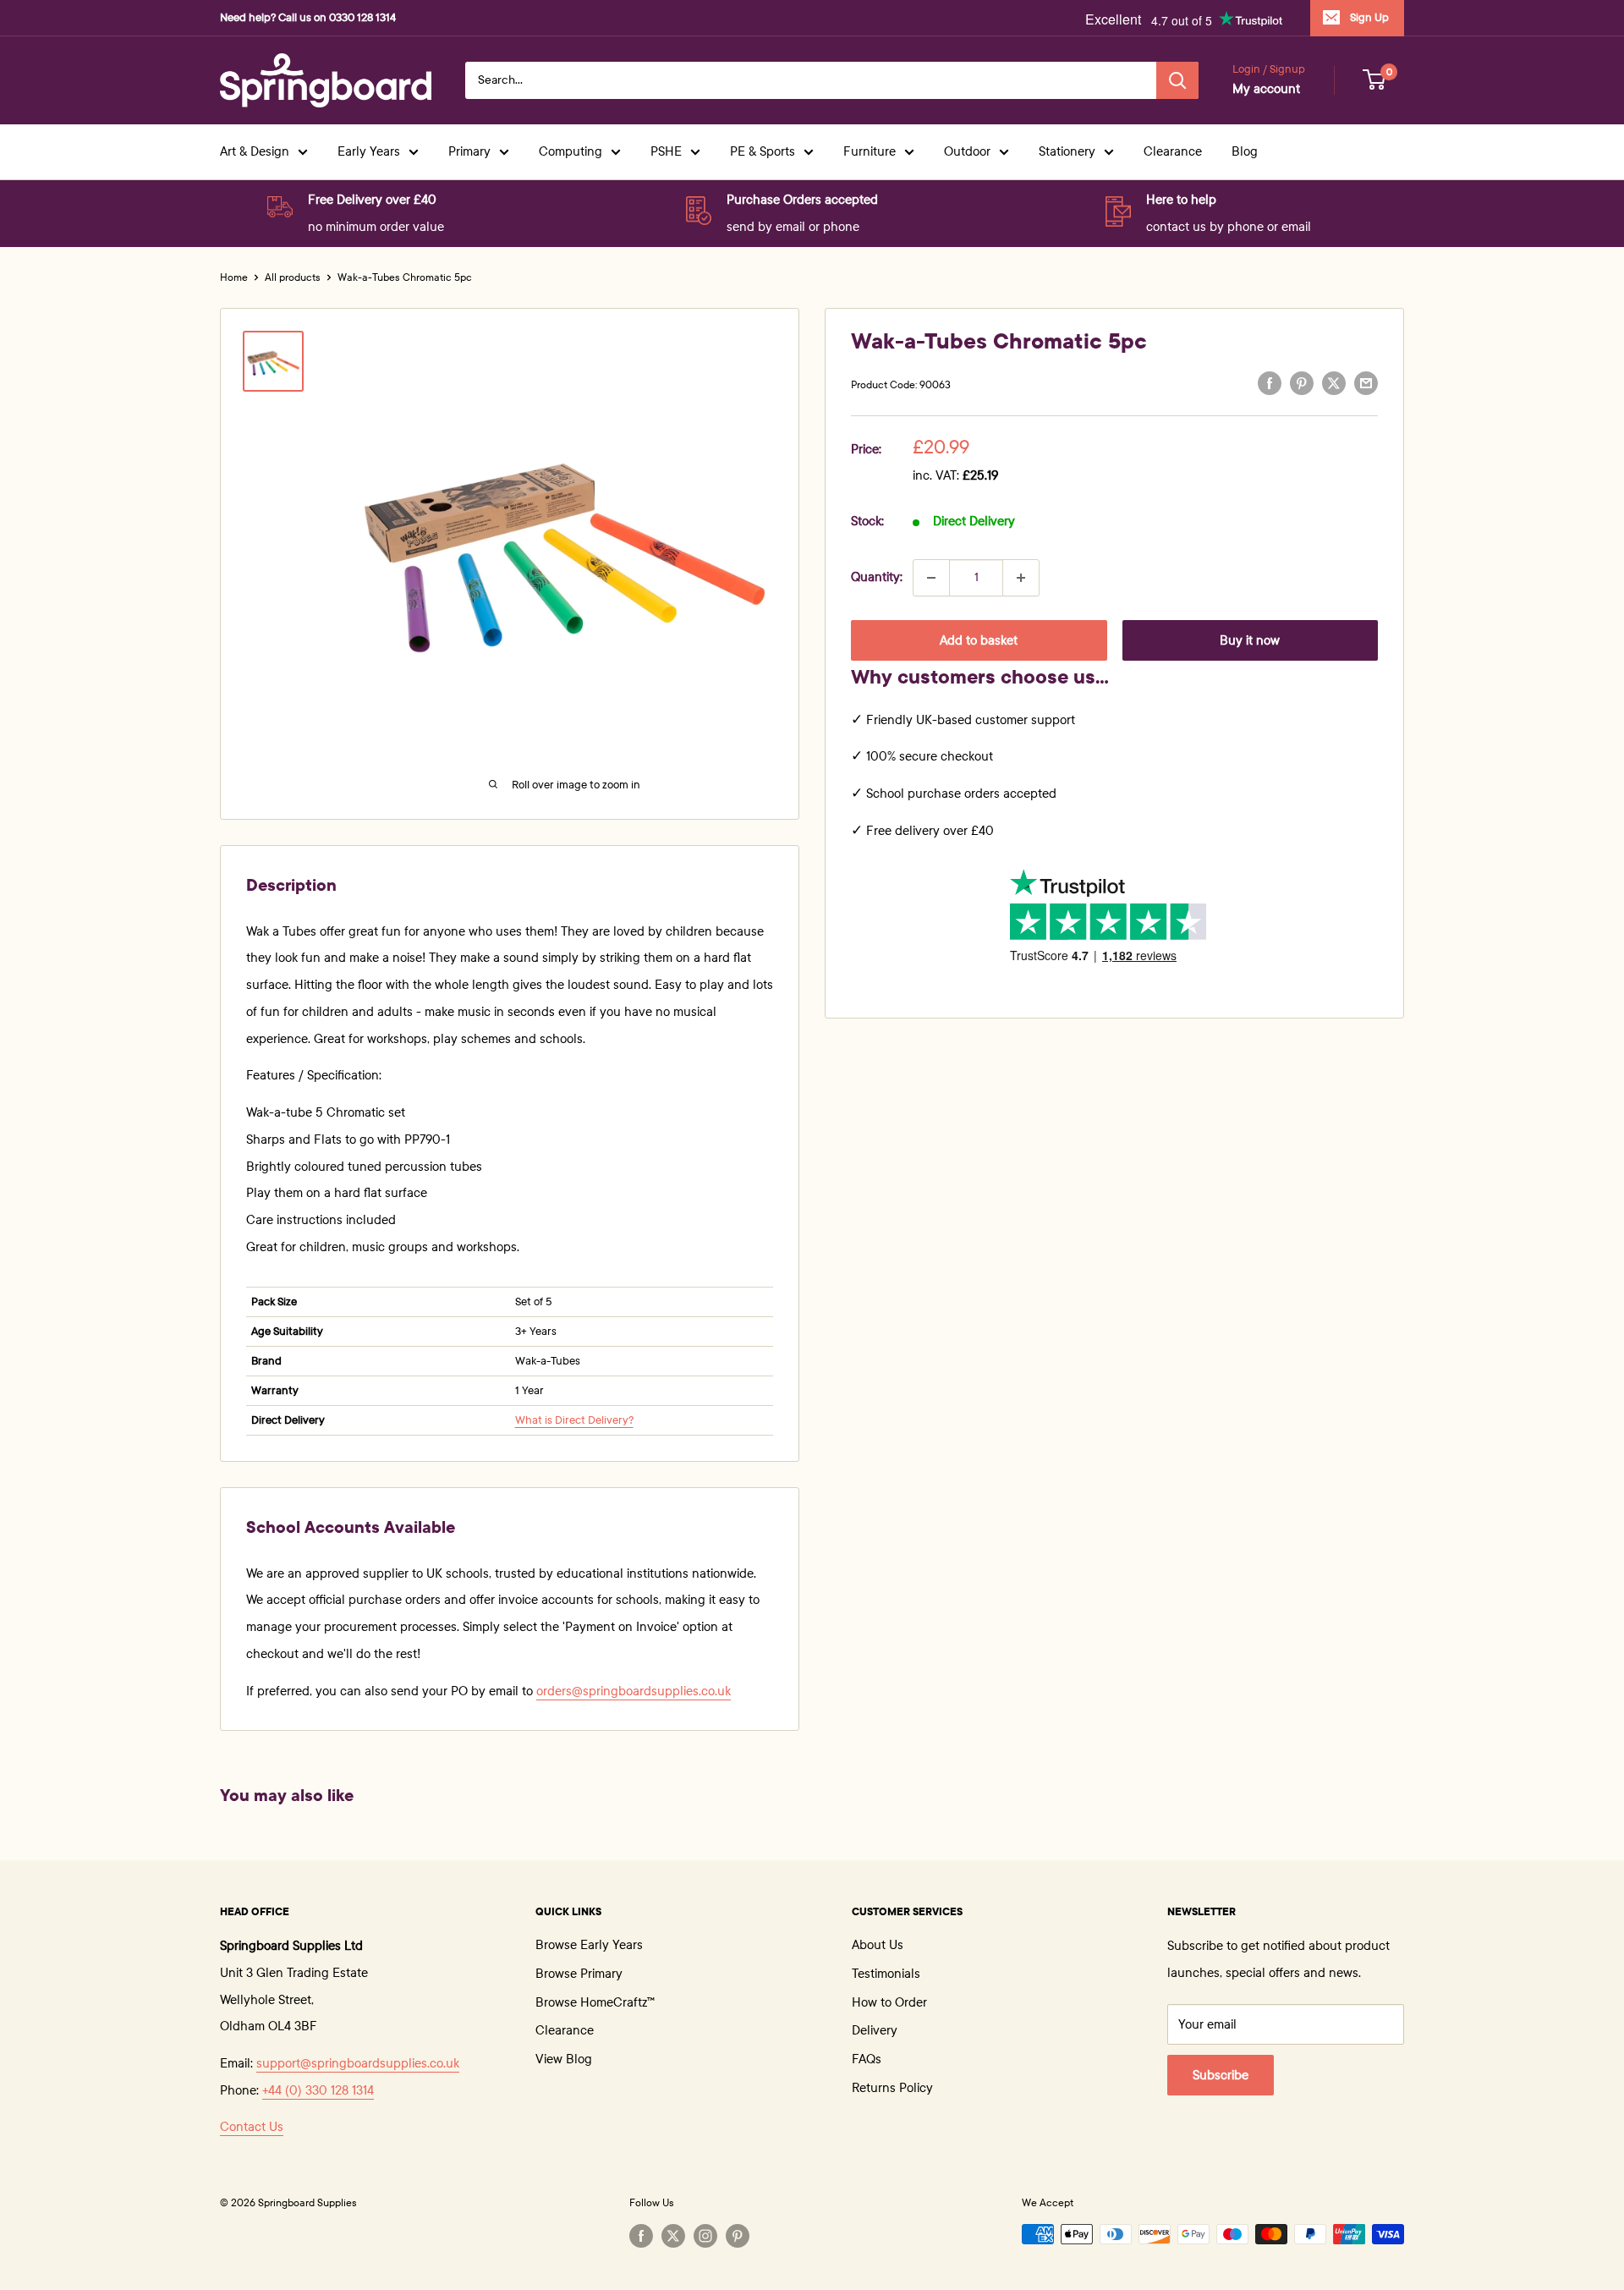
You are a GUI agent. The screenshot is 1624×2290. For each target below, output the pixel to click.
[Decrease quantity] (931, 578)
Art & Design (255, 151)
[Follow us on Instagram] (705, 2236)
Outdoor (967, 151)
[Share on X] (1334, 383)
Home (234, 277)
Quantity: (877, 577)
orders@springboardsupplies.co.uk (634, 1691)
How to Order (889, 2002)
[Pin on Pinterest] (1302, 383)
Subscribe (1221, 2075)
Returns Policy (892, 2088)
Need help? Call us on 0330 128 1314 (308, 18)
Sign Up (1369, 18)
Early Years (369, 151)
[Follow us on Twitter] (673, 2236)
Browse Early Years (589, 1945)
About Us (878, 1945)
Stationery (1067, 151)
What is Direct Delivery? (574, 1420)
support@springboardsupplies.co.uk (358, 2063)
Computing (571, 151)
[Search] (1177, 80)
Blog (1245, 151)
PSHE (666, 151)
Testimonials (886, 1974)
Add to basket (979, 640)
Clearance (1173, 151)
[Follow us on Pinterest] (738, 2236)
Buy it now (1250, 640)
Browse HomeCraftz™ (595, 2002)
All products (293, 277)
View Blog (564, 2059)
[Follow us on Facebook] (641, 2236)
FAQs (867, 2059)
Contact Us (252, 2127)
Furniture (870, 151)
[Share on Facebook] (1270, 383)
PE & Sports (763, 151)
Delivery (875, 2030)
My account (1266, 89)
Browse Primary (579, 1974)
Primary (469, 151)
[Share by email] (1366, 383)
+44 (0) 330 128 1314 (318, 2090)
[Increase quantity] (1021, 578)
